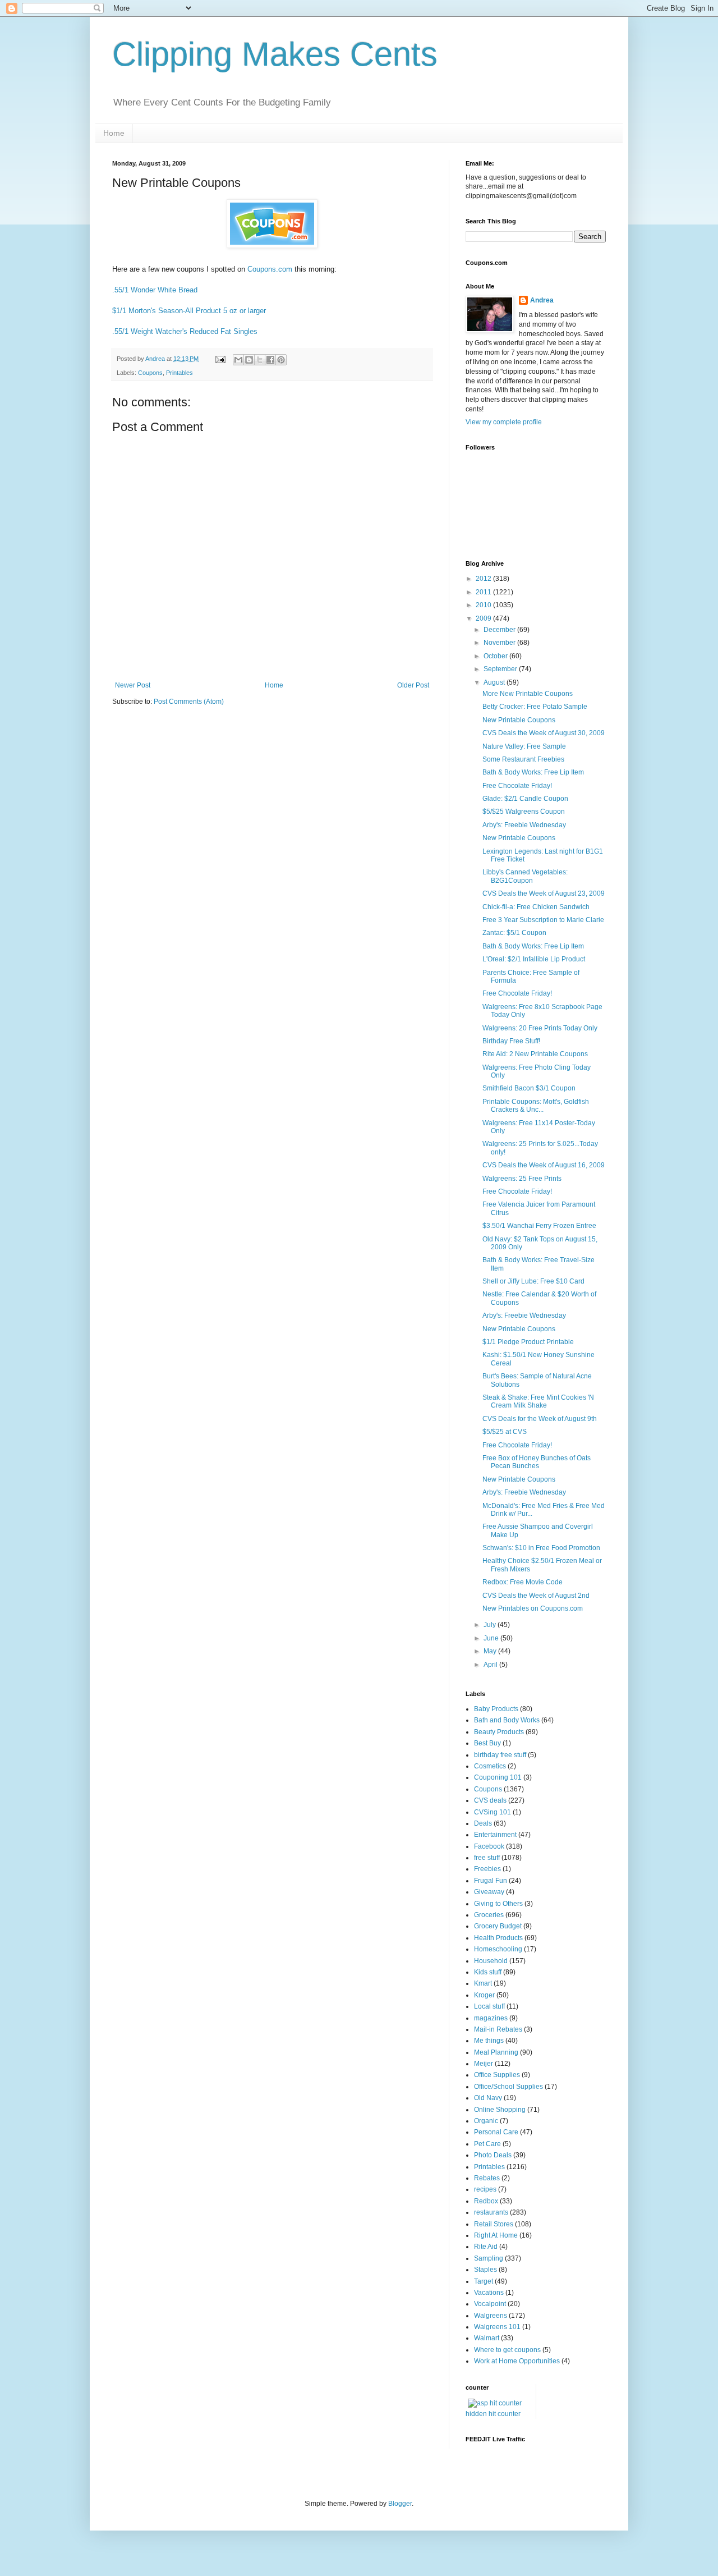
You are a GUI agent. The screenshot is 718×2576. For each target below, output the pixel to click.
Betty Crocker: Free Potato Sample (535, 707)
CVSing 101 (493, 1812)
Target (484, 2281)
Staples (485, 2270)
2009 (484, 618)
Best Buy (487, 1743)
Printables (179, 373)
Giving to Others (498, 1904)
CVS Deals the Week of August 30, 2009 (544, 733)
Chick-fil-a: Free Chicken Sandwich (536, 907)
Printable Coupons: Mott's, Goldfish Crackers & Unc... (536, 1106)
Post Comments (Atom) (189, 702)
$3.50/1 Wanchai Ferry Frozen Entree (539, 1226)
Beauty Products (499, 1732)
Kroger (484, 1995)
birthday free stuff (500, 1755)
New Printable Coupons (519, 720)
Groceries (489, 1915)
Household (491, 1961)
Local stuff (489, 2006)
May (491, 1651)
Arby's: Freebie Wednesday (524, 825)
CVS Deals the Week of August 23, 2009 (544, 893)
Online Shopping (500, 2110)
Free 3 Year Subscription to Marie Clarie (543, 920)
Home (114, 133)
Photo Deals (493, 2155)
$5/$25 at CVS (505, 1432)
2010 (484, 605)
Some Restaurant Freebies (523, 759)
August (495, 682)
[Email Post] (220, 359)
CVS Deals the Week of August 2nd (536, 1596)
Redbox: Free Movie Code (523, 1582)
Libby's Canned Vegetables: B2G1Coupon (525, 876)
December (500, 630)
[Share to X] (260, 360)
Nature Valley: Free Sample (524, 746)
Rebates (487, 2178)
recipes (485, 2189)
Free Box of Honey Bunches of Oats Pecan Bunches (537, 1462)
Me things (489, 2041)
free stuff (487, 1858)
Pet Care (487, 2144)
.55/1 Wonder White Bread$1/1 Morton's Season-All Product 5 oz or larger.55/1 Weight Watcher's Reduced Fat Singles (189, 311)
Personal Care (496, 2132)
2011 (484, 592)
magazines (491, 2018)
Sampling (489, 2258)
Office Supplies (497, 2075)
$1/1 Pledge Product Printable (528, 1342)
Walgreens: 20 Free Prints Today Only (540, 1028)
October (496, 656)
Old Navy (488, 2098)
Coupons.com (270, 269)
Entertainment (495, 1835)
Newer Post (133, 685)
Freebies (487, 1869)
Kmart (483, 1983)
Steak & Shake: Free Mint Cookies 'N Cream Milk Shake (538, 1401)
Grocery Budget (498, 1926)
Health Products (498, 1938)
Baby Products (496, 1709)
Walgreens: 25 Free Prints (522, 1179)
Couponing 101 (498, 1777)
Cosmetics (490, 1766)
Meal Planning (496, 2052)
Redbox (486, 2201)
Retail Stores (494, 2224)
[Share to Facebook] (270, 360)
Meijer (484, 2064)
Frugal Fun (491, 1881)
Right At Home (496, 2235)
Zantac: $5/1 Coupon (514, 933)
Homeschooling (498, 1949)
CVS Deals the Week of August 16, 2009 (544, 1165)
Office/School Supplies (508, 2087)
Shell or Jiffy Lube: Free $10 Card (533, 1281)
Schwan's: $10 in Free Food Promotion (541, 1548)
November (500, 643)
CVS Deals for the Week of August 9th (540, 1419)
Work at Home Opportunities (517, 2361)
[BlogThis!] (249, 360)
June (492, 1638)
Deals (483, 1823)
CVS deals (490, 1800)
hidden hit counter (493, 2414)
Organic (486, 2121)
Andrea (542, 300)
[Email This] (238, 360)
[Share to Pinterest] (281, 360)
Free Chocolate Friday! (517, 786)
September (501, 669)
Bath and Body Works (507, 1720)
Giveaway (489, 1892)
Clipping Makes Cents (275, 54)
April (491, 1665)
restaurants (491, 2212)
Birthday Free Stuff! (511, 1041)
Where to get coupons (507, 2350)
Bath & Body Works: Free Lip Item (533, 772)
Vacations (489, 2293)
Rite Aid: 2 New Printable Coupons (535, 1054)
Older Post (413, 685)
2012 (484, 579)
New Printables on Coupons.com (533, 1608)
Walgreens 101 (497, 2327)
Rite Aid (486, 2247)
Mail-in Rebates (498, 2029)
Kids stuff (488, 1972)
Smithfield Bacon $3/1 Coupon (529, 1088)
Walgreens (491, 2316)
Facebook (489, 1846)
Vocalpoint (490, 2304)
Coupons (150, 373)
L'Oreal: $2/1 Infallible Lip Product (534, 959)
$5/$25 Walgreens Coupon (524, 812)
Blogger (400, 2504)
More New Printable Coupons (528, 694)
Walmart (487, 2338)
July (491, 1625)
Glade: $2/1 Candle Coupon (525, 799)
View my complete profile (504, 422)
